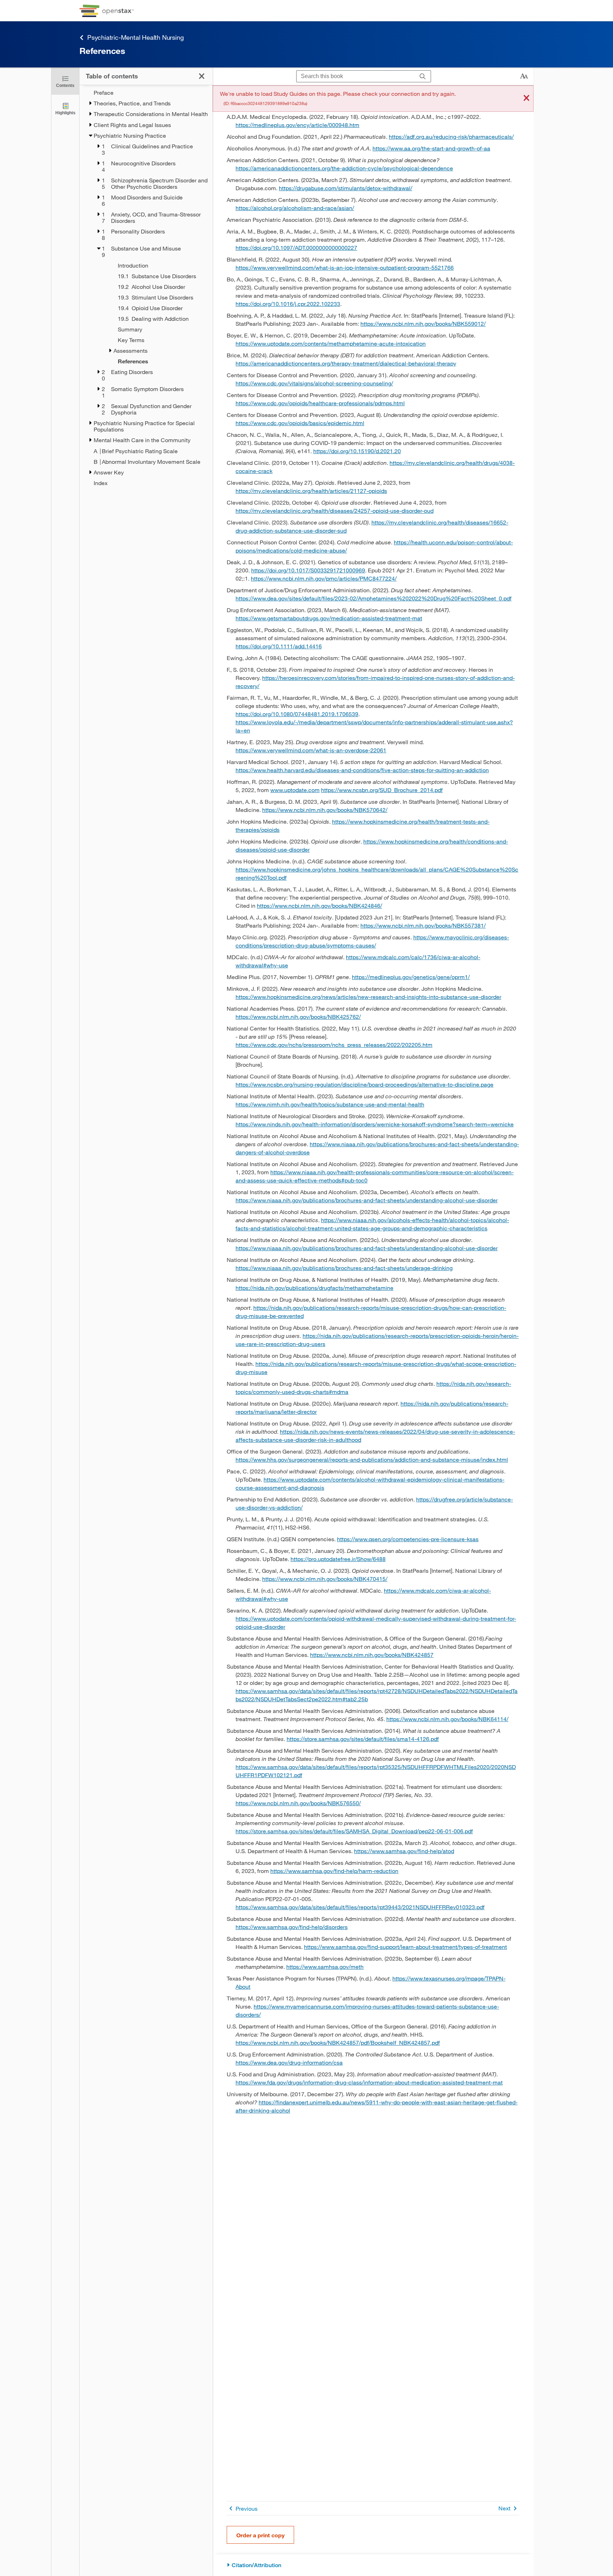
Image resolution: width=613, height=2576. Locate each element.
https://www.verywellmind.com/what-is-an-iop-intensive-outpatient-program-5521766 (345, 267)
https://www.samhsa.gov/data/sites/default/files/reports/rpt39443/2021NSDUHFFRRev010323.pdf (360, 1907)
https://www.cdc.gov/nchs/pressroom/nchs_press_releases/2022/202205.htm (334, 1045)
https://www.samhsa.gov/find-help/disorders (292, 1927)
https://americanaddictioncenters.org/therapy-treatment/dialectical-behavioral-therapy (346, 363)
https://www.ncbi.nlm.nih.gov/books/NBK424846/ (319, 905)
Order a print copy (260, 2535)
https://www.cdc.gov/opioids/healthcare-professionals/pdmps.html (320, 403)
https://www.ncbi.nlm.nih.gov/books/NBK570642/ (325, 810)
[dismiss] (526, 98)
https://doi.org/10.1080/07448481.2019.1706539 (297, 714)
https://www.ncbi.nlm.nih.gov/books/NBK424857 (372, 1655)
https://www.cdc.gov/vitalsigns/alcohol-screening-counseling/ (314, 383)
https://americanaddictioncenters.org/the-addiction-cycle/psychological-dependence (344, 168)
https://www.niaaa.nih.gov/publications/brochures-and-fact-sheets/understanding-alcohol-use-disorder (367, 1200)
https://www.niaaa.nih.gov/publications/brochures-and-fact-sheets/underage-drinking (344, 1268)
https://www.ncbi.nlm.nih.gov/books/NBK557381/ (423, 925)
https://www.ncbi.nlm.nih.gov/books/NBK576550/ (298, 1803)
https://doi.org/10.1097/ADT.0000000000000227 (296, 248)
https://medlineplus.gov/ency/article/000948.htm (297, 125)
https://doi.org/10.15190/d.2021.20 (357, 451)
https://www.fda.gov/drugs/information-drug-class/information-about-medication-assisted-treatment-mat (369, 2082)
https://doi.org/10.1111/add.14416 (279, 646)
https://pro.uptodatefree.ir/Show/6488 (338, 1559)
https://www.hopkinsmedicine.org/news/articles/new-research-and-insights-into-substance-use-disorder (368, 997)
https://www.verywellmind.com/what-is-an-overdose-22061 (311, 750)
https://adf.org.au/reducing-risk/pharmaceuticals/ (451, 136)
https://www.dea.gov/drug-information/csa (289, 2062)
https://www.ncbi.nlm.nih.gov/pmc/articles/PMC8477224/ (324, 578)
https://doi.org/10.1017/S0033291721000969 (308, 570)
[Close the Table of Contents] (202, 76)
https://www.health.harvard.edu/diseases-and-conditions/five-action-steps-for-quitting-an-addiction (362, 770)
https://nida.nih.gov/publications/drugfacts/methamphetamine (314, 1288)
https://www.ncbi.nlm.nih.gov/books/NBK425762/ (298, 1017)
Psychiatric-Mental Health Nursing (135, 37)
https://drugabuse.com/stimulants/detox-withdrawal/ (346, 188)
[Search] (423, 76)
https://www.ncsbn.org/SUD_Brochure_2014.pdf (382, 790)
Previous (247, 2508)
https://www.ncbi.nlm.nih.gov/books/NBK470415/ (325, 1579)
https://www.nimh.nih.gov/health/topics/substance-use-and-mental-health (330, 1104)
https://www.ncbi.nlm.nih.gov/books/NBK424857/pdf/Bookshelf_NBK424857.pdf (338, 2042)
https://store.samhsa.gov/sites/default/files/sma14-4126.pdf (363, 1739)
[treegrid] (146, 288)
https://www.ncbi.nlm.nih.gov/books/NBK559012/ (423, 323)
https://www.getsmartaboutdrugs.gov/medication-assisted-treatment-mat (329, 618)
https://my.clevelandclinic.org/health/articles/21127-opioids (311, 491)
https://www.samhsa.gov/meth (325, 1967)
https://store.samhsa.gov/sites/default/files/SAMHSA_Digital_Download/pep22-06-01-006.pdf (354, 1831)
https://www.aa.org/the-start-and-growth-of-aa (431, 148)
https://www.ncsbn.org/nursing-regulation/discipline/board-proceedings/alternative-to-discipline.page (365, 1084)
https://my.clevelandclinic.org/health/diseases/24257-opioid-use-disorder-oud (335, 510)
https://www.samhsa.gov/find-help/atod (404, 1851)
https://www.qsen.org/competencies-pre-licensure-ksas (408, 1539)
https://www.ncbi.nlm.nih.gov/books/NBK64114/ (447, 1719)
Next (504, 2508)
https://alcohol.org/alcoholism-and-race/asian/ (295, 208)
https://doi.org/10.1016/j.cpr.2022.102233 (288, 304)
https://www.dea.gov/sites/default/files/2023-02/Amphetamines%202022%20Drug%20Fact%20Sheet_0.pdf (374, 598)
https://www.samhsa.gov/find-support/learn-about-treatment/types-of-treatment (405, 1947)
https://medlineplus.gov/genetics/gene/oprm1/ (411, 977)
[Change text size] (524, 76)
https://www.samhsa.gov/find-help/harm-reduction (334, 1871)
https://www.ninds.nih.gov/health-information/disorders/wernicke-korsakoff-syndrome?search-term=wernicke (375, 1124)
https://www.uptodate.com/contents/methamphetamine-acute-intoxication (331, 343)
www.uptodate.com (295, 790)
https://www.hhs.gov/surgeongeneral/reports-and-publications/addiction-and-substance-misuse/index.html (372, 1459)
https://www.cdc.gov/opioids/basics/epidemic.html (300, 423)
